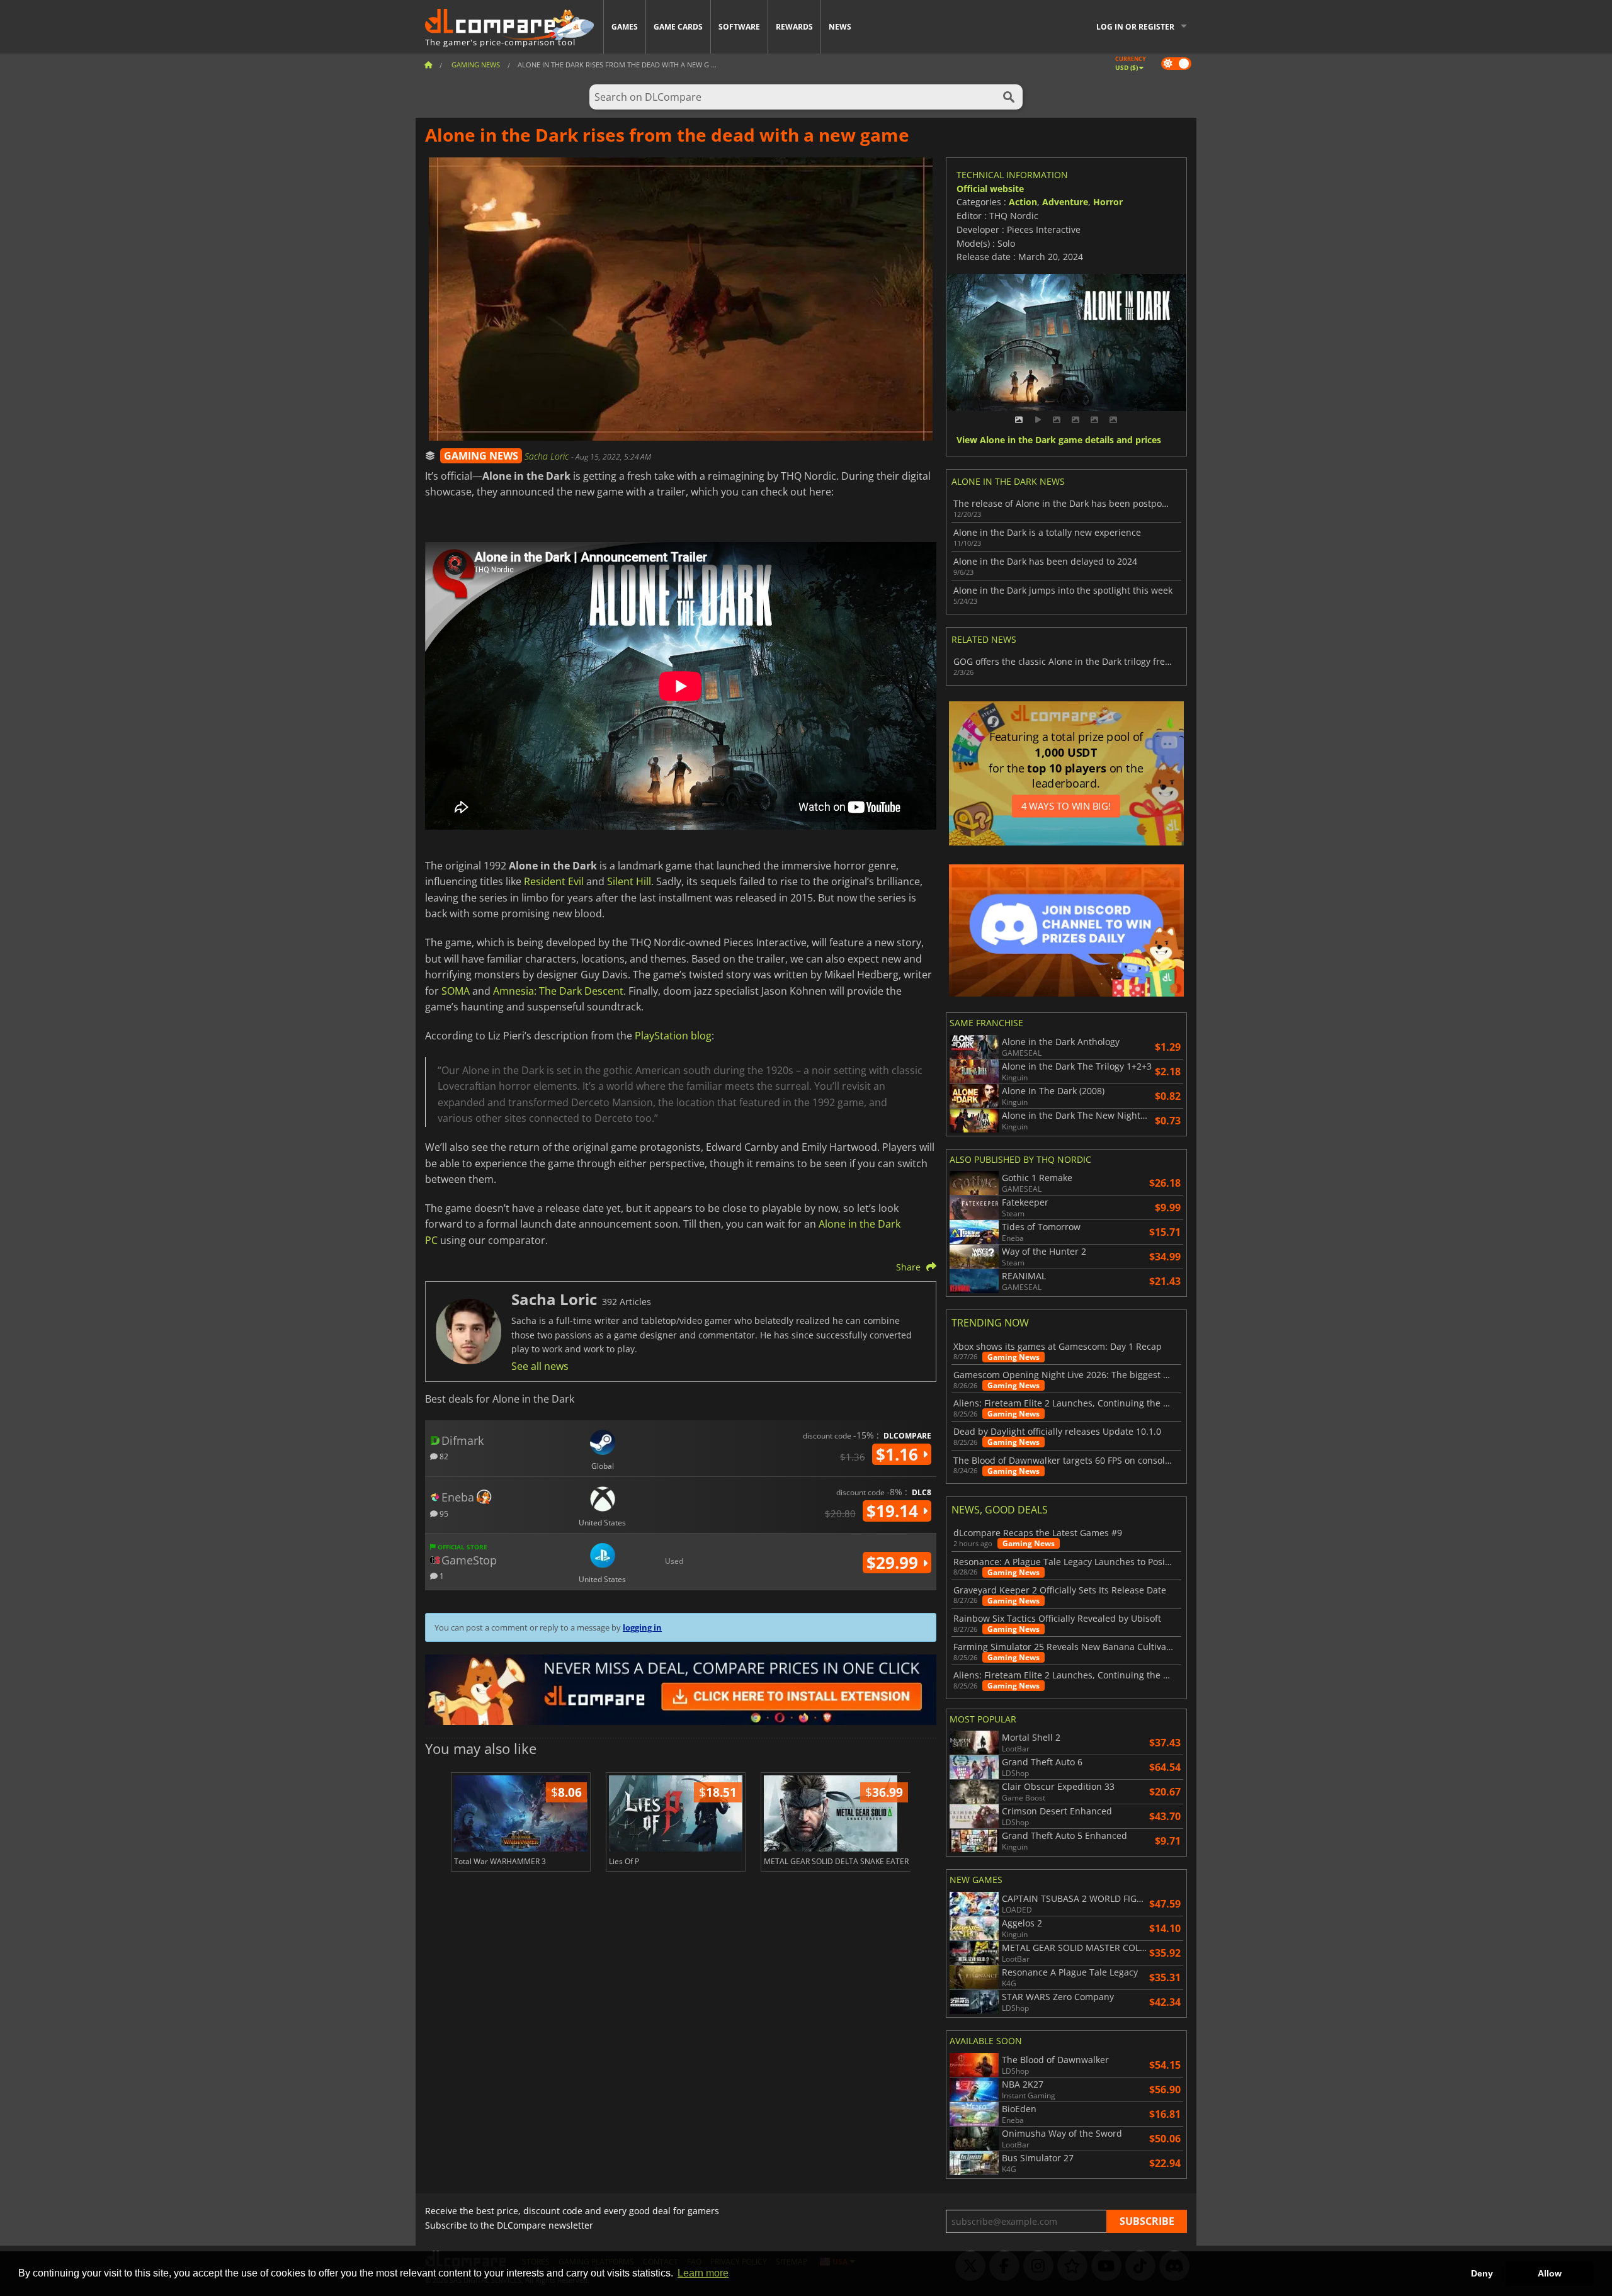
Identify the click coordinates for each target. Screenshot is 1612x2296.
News (840, 27)
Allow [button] (1550, 2273)
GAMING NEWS (481, 456)
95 (443, 1513)
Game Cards (678, 27)
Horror (1108, 202)
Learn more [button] (703, 2273)
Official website (990, 189)
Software (739, 27)
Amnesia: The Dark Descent (558, 991)
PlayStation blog (673, 1036)
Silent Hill (629, 881)
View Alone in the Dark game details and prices (1059, 440)
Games (625, 27)
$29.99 (894, 1563)
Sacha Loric (548, 456)
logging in (642, 1627)
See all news (540, 1366)
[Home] (428, 65)
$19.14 (894, 1511)
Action (1023, 202)
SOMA (456, 991)
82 (443, 1456)
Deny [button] (1482, 2273)
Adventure (1065, 202)
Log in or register (1135, 27)
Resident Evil (554, 881)
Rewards (794, 27)
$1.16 (899, 1454)
